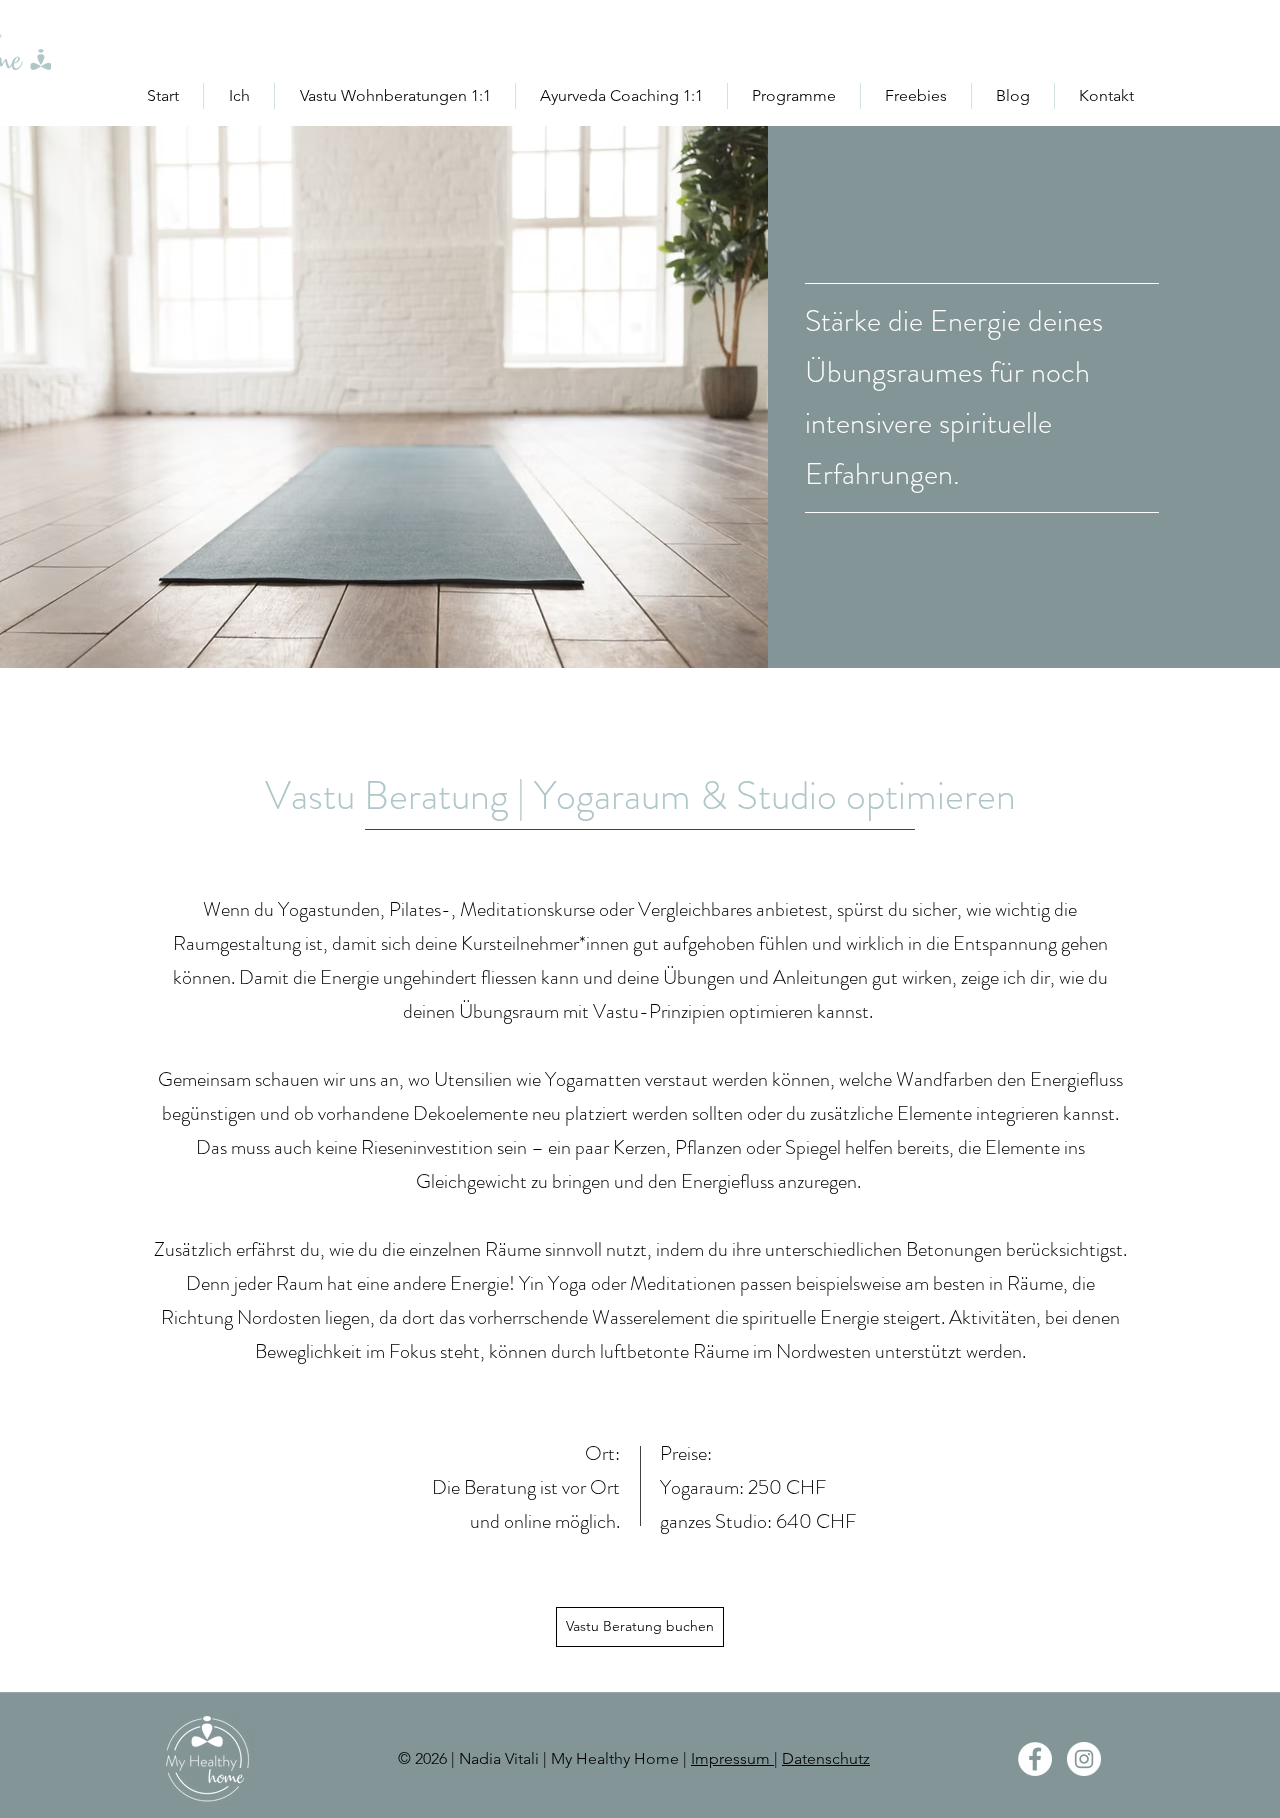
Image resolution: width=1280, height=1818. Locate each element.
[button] (395, 96)
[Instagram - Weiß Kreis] (1084, 1759)
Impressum (732, 1758)
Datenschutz (826, 1758)
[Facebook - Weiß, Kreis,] (1035, 1759)
